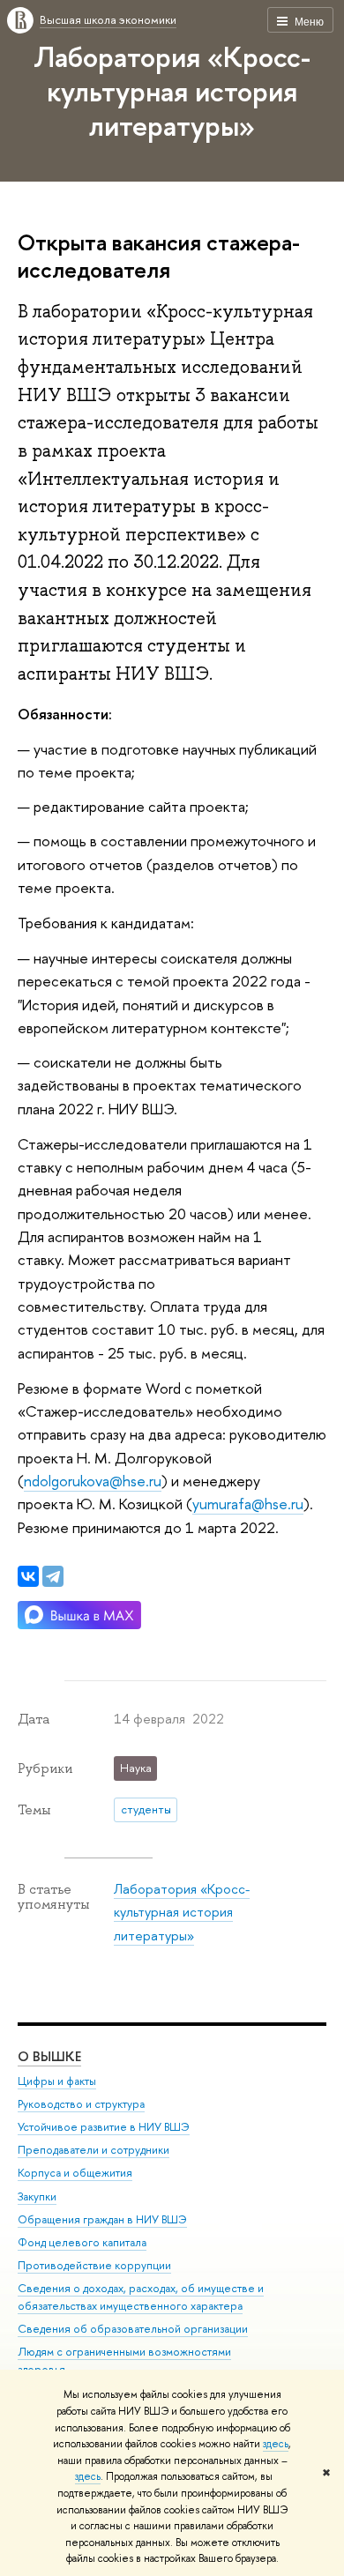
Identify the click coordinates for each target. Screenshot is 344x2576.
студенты (146, 1809)
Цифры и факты (57, 2081)
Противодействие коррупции (94, 2265)
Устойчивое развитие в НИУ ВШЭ (104, 2127)
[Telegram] (53, 1576)
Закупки (37, 2196)
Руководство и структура (81, 2104)
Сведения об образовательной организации (133, 2329)
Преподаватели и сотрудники (93, 2150)
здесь (276, 2444)
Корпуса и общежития (75, 2173)
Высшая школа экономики (108, 19)
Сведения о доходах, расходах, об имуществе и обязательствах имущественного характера (141, 2297)
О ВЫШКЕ (49, 2056)
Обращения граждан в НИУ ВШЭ (102, 2219)
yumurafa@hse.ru (248, 1504)
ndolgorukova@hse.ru (93, 1481)
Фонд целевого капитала (82, 2242)
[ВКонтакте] (28, 1576)
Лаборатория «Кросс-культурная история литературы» (172, 91)
